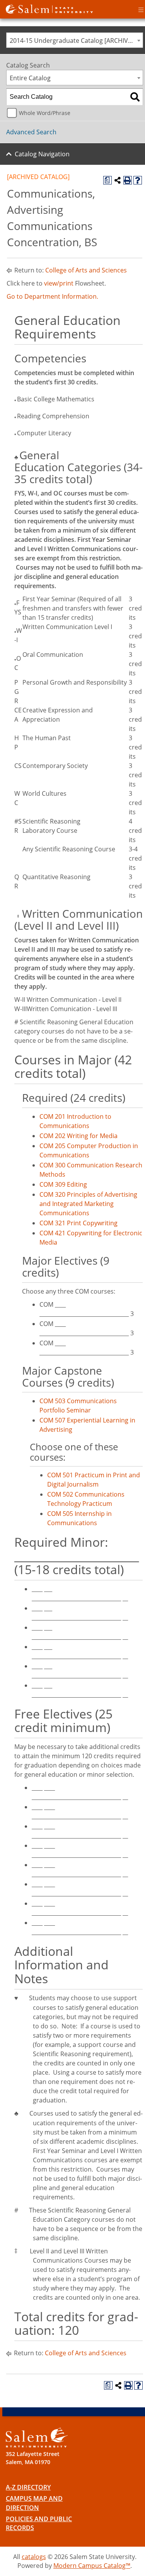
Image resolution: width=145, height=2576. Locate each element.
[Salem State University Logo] (37, 2438)
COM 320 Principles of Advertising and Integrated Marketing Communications (88, 1204)
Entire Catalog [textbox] (30, 78)
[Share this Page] (118, 180)
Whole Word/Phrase (45, 113)
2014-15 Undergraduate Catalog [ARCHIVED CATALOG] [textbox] (76, 41)
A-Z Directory (28, 2487)
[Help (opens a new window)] (138, 180)
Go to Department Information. (52, 296)
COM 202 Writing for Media (78, 1136)
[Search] (135, 97)
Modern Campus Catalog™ (92, 2566)
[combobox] (75, 40)
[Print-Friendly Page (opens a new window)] (128, 180)
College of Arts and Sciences (86, 270)
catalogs (34, 2557)
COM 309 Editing (63, 1184)
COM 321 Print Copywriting (78, 1223)
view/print (59, 283)
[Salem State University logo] (49, 8)
